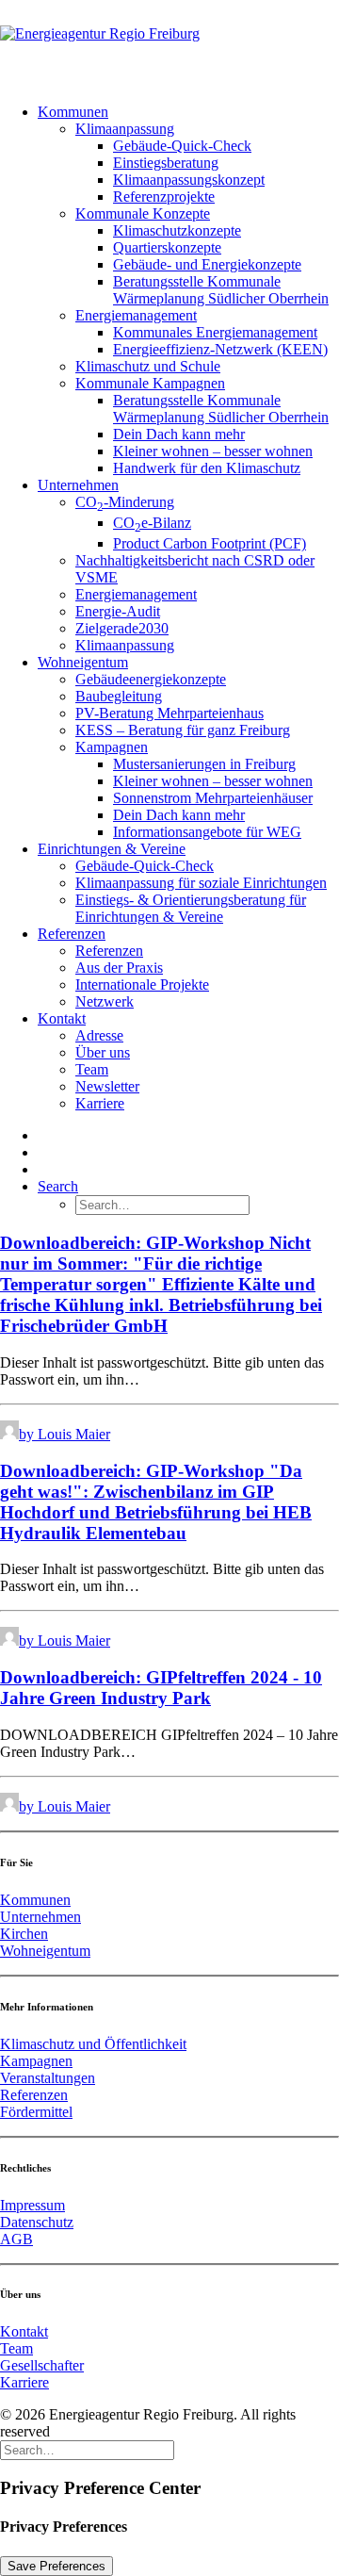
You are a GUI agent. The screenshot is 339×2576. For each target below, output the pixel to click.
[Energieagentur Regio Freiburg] (169, 44)
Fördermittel (36, 2112)
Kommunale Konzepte (143, 213)
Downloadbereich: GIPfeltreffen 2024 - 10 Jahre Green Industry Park (161, 1688)
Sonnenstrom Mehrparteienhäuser (213, 798)
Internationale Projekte (142, 984)
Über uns (103, 1052)
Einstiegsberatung (166, 163)
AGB (16, 2239)
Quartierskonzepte (167, 247)
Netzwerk (105, 1001)
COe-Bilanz (152, 523)
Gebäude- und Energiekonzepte (207, 264)
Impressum (32, 2205)
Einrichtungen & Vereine (112, 849)
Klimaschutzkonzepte (177, 230)
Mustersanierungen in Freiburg (204, 764)
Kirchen (24, 1934)
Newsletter (107, 1086)
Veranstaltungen (48, 2078)
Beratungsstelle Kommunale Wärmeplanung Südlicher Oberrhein (221, 290)
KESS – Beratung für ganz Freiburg (183, 730)
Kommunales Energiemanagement (215, 332)
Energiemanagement (136, 315)
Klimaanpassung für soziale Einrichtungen (201, 883)
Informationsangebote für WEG (207, 832)
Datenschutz (37, 2222)
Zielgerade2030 (122, 628)
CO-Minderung (125, 502)
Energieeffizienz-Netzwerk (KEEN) (220, 349)
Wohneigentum (83, 662)
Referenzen (72, 934)
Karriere (100, 1103)
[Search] (87, 2449)
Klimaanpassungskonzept (189, 180)
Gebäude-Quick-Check (182, 146)
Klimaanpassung (125, 129)
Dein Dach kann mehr (179, 434)
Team (92, 1069)
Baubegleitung (119, 696)
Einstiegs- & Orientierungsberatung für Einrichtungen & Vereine (191, 908)
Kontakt (62, 1018)
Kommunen (73, 112)
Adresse (99, 1035)
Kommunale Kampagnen (150, 383)
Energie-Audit (118, 611)
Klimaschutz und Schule (148, 366)
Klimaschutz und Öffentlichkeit (93, 2044)
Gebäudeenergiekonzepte (151, 679)
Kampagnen (112, 747)
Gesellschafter (42, 2365)
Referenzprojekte (164, 197)
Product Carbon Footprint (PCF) (210, 543)
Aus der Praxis (119, 968)
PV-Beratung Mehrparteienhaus (169, 713)
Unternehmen (78, 485)
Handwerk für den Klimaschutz (207, 468)
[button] (58, 1186)
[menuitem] (188, 290)
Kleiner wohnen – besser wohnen (213, 451)
